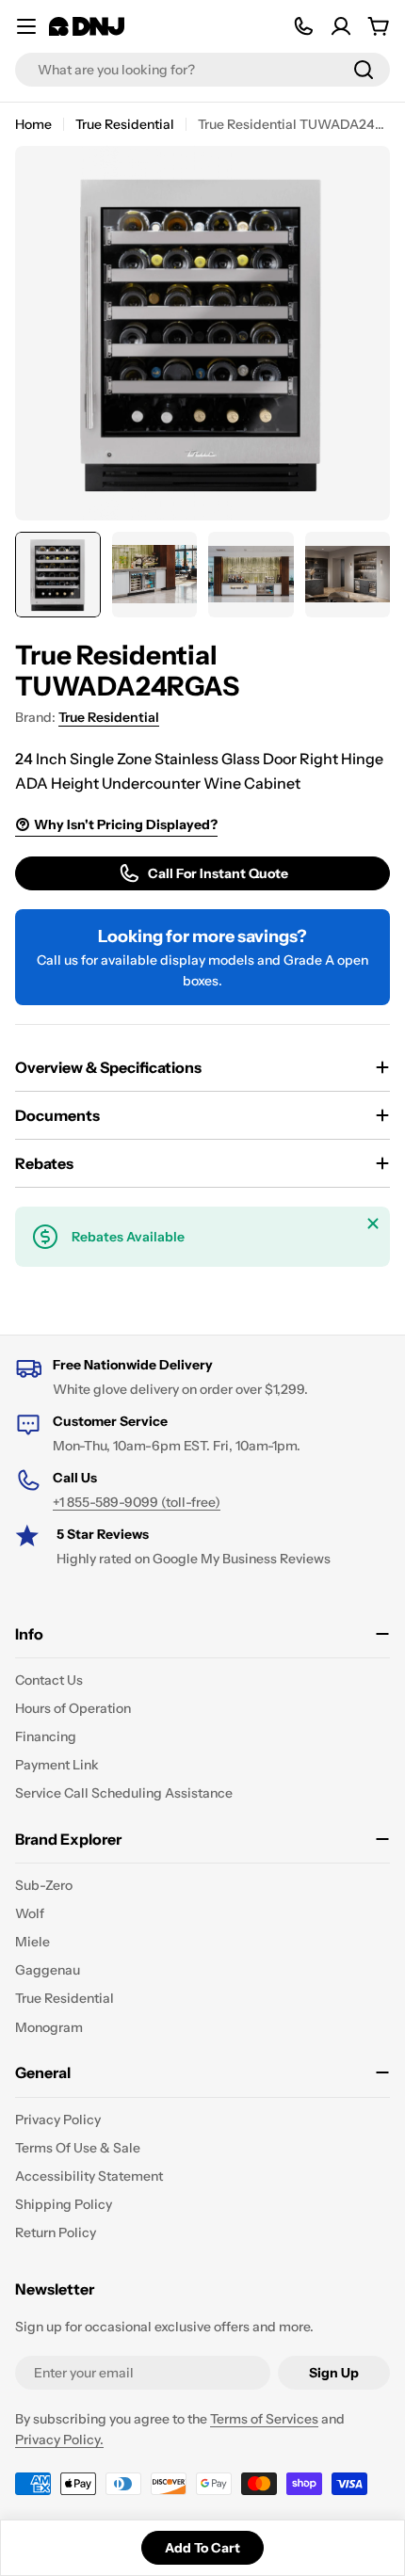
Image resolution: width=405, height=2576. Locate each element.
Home (33, 124)
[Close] (373, 1224)
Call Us (75, 1478)
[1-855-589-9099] (303, 26)
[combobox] (202, 70)
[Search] (364, 70)
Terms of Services (264, 2419)
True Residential (125, 124)
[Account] (341, 26)
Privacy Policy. (59, 2440)
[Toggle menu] (26, 26)
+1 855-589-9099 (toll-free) (137, 1502)
